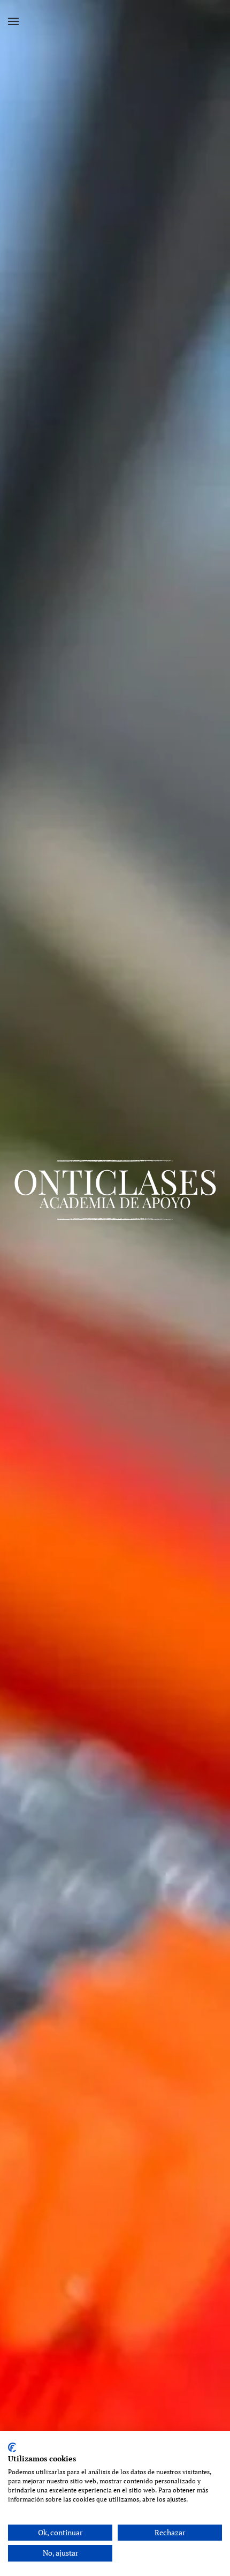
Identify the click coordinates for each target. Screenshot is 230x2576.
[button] (13, 21)
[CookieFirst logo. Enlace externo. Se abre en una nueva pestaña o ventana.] (12, 2447)
